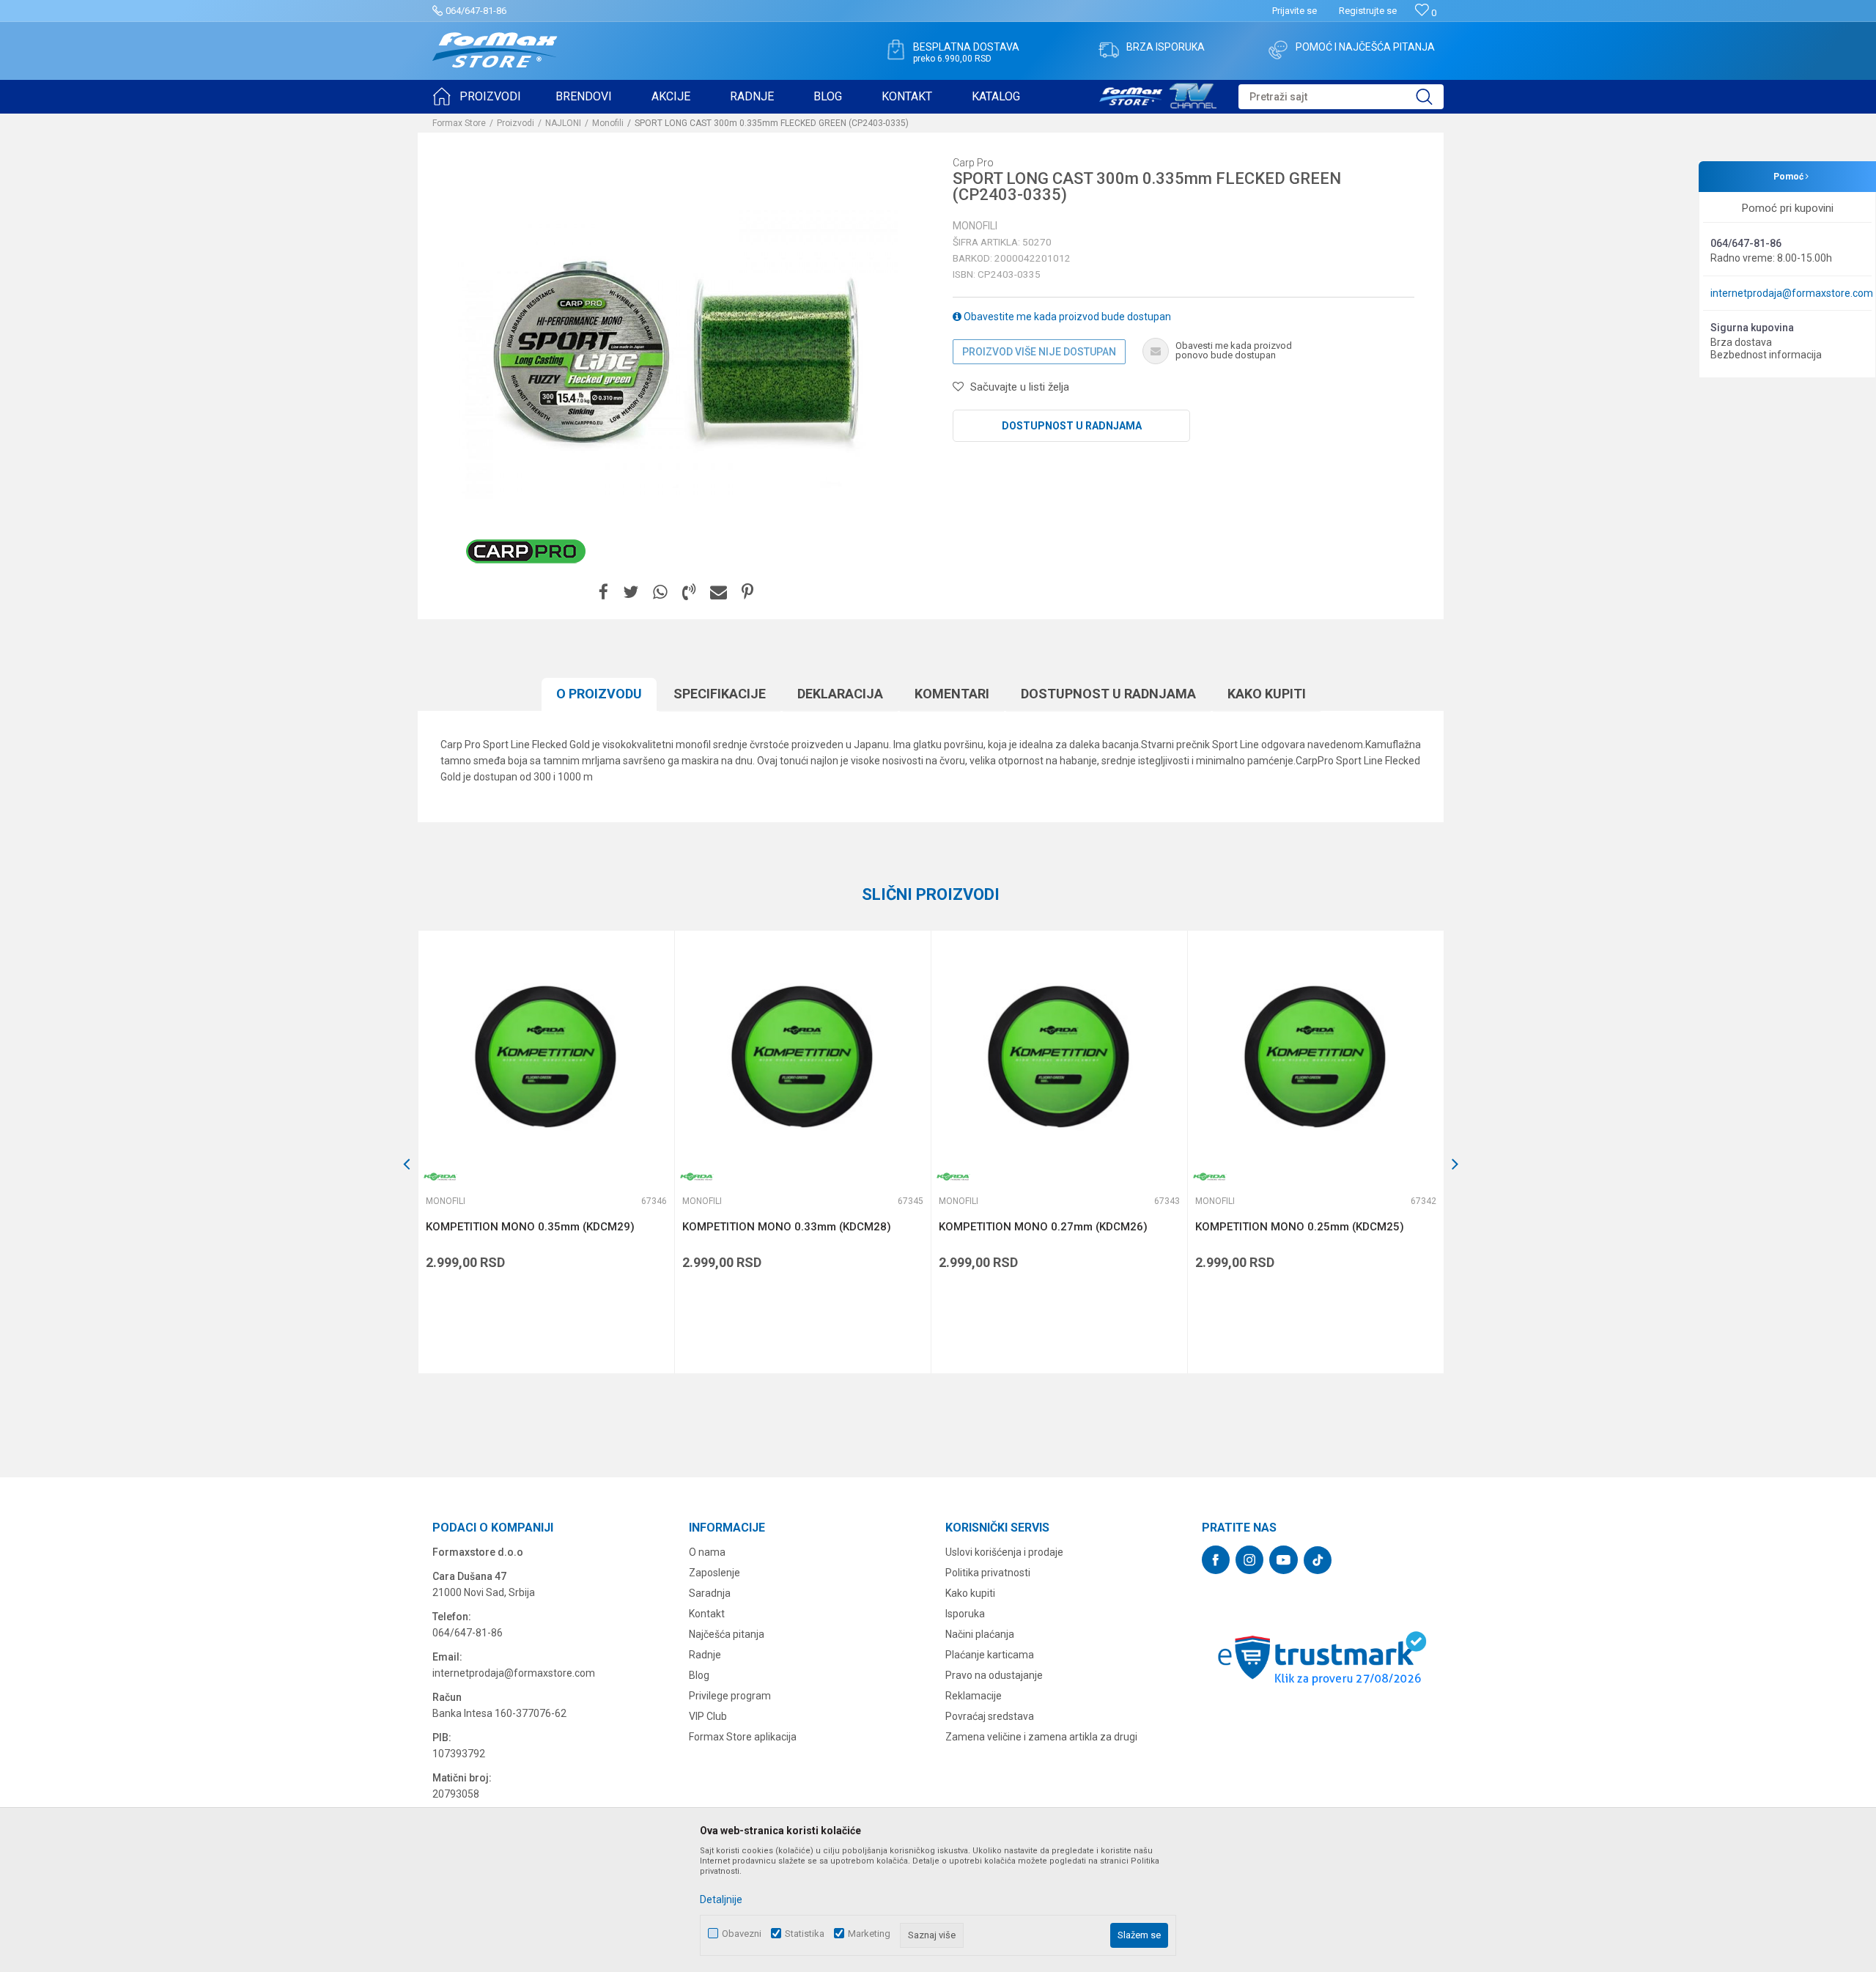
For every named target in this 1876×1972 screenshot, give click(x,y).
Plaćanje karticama (990, 1655)
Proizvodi (516, 123)
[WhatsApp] (660, 592)
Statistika (805, 1934)
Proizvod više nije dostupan (1039, 352)
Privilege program (730, 1696)
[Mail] (719, 592)
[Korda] (440, 1177)
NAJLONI (563, 123)
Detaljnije (721, 1899)
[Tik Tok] (1318, 1560)
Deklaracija (840, 694)
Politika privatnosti (988, 1573)
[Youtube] (1284, 1560)
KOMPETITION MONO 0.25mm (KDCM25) (1300, 1227)
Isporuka (965, 1614)
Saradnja (710, 1593)
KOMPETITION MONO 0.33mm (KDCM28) (787, 1227)
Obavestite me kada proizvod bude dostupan (1066, 317)
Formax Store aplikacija (743, 1737)
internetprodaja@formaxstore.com (1792, 293)
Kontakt (707, 1614)
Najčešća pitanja (727, 1634)
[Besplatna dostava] (895, 50)
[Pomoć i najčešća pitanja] (1278, 50)
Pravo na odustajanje (994, 1675)
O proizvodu (599, 694)
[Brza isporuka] (1109, 50)
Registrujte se (1368, 11)
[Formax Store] (495, 50)
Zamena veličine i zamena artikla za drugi (1041, 1737)
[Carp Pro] (526, 551)
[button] (1341, 97)
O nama (707, 1552)
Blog (699, 1675)
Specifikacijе (720, 694)
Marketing (869, 1934)
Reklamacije (974, 1696)
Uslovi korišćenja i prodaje (1004, 1552)
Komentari (952, 694)
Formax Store (459, 123)
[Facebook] (603, 592)
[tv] (1158, 94)
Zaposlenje (714, 1573)
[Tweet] (631, 592)
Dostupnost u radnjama (1072, 426)
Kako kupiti (1267, 694)
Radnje (705, 1655)
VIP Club (708, 1716)
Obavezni (742, 1934)
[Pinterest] (747, 592)
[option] (546, 1152)
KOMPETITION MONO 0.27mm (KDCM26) (1043, 1227)
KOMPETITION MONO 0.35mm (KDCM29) (530, 1227)
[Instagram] (1249, 1560)
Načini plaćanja (980, 1634)
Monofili (608, 123)
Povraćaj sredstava (990, 1716)
